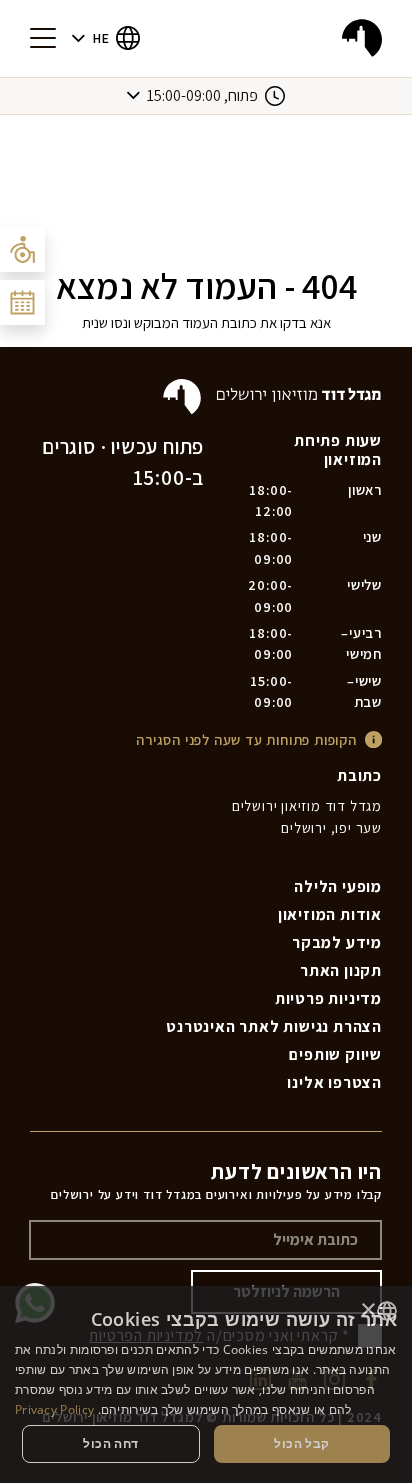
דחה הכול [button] (110, 1443)
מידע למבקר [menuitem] (337, 942)
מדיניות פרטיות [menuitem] (328, 998)
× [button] (369, 1310)
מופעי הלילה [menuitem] (338, 886)
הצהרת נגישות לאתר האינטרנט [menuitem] (274, 1026)
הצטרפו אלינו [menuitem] (334, 1082)
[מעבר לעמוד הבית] (362, 38)
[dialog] (206, 1384)
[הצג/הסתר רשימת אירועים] (22, 302)
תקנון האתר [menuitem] (341, 970)
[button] (106, 38)
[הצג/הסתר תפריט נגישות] (22, 249)
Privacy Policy (54, 1409)
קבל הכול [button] (301, 1443)
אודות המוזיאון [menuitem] (330, 914)
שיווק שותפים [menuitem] (335, 1054)
